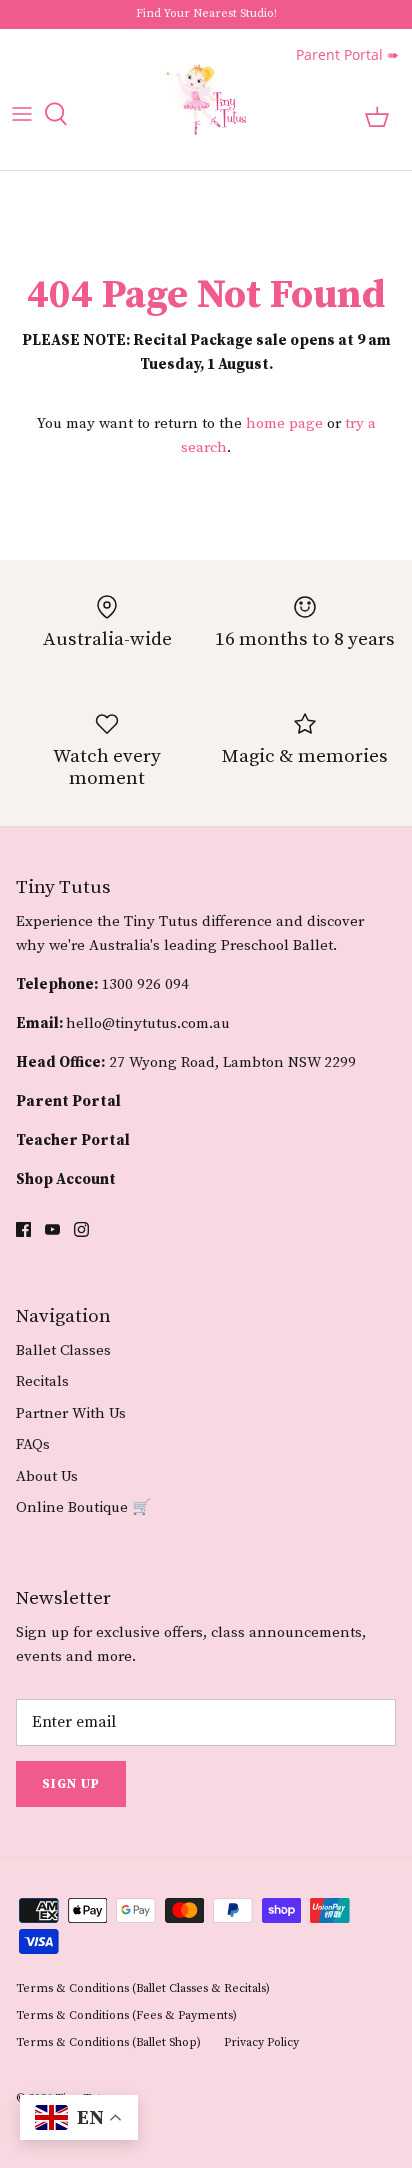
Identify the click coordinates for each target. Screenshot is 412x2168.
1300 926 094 (145, 984)
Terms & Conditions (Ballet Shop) (108, 2042)
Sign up (71, 1784)
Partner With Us (71, 1413)
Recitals (42, 1381)
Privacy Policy (261, 2042)
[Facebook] (23, 1229)
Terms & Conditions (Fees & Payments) (126, 2015)
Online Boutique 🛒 (83, 1507)
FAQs (33, 1444)
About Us (47, 1476)
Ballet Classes (63, 1350)
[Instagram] (81, 1229)
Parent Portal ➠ (347, 54)
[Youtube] (52, 1229)
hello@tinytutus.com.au (148, 1023)
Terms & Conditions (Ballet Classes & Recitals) (143, 1988)
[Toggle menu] (22, 114)
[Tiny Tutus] (206, 99)
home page (284, 423)
